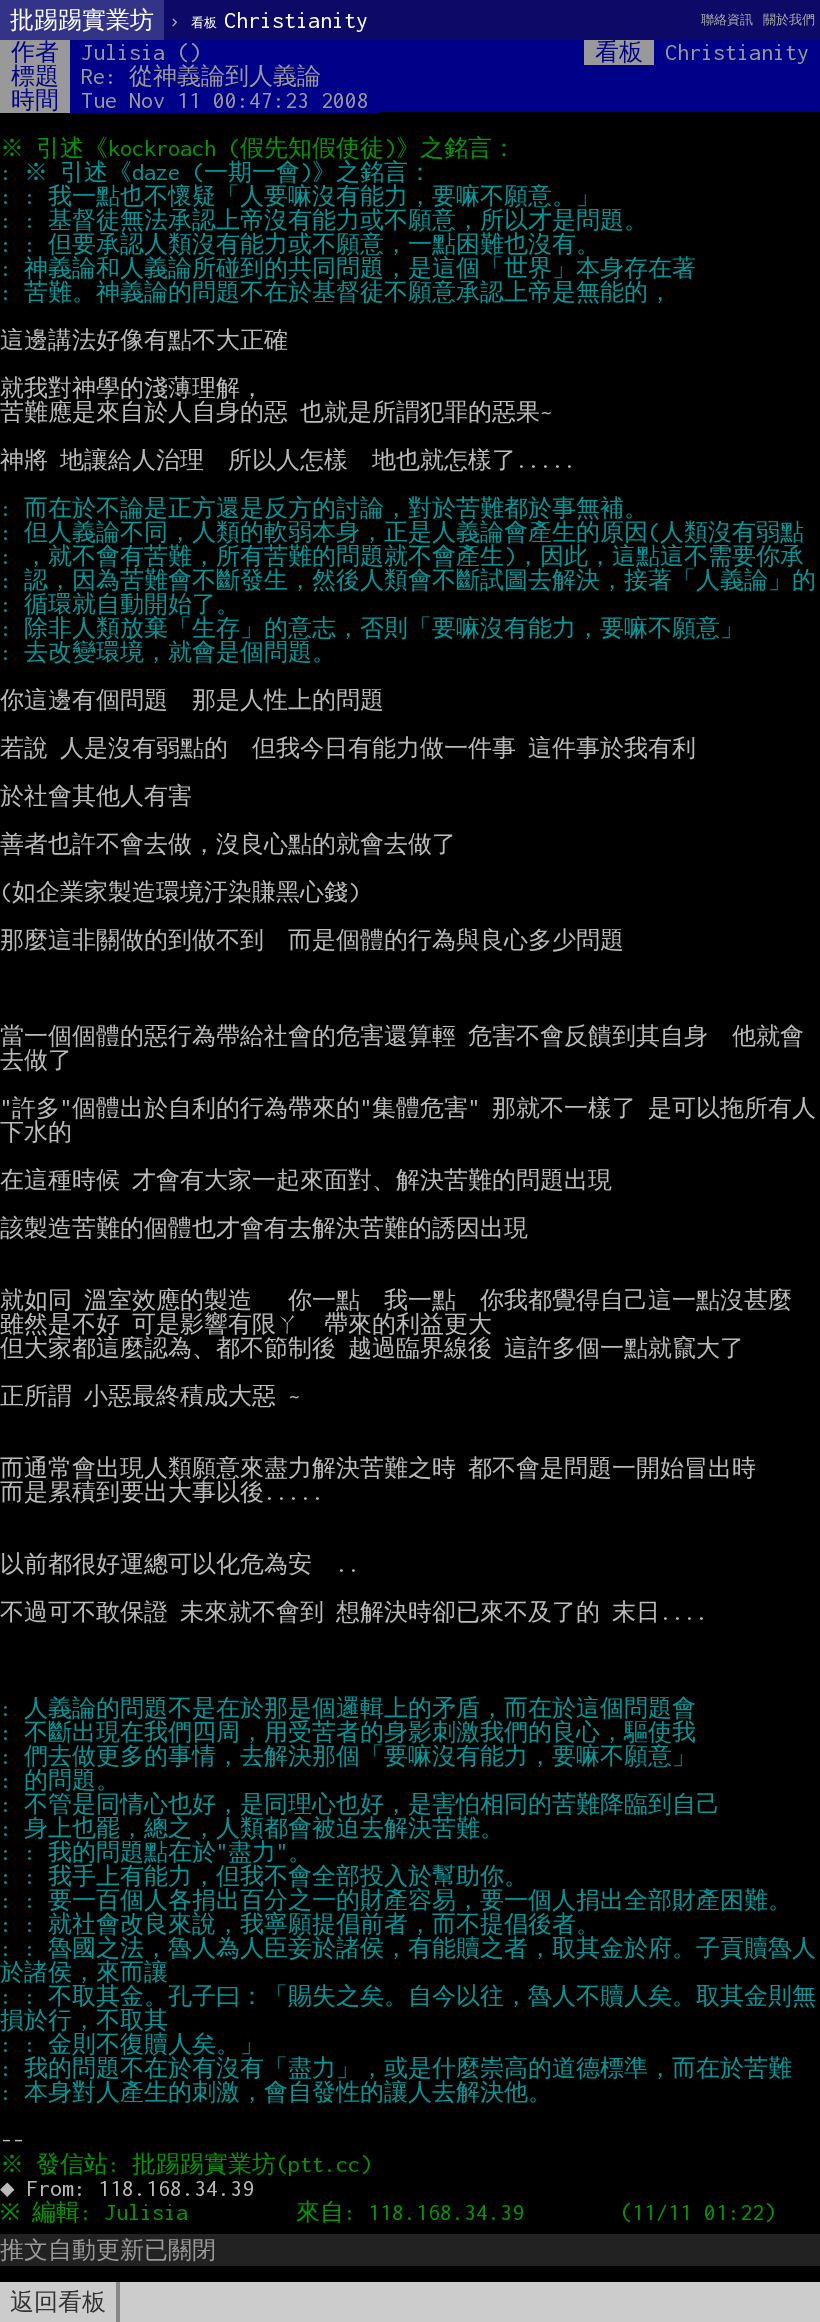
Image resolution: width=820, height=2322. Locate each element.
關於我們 (789, 19)
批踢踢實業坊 (82, 20)
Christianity (279, 20)
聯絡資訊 (727, 19)
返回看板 (58, 2302)
